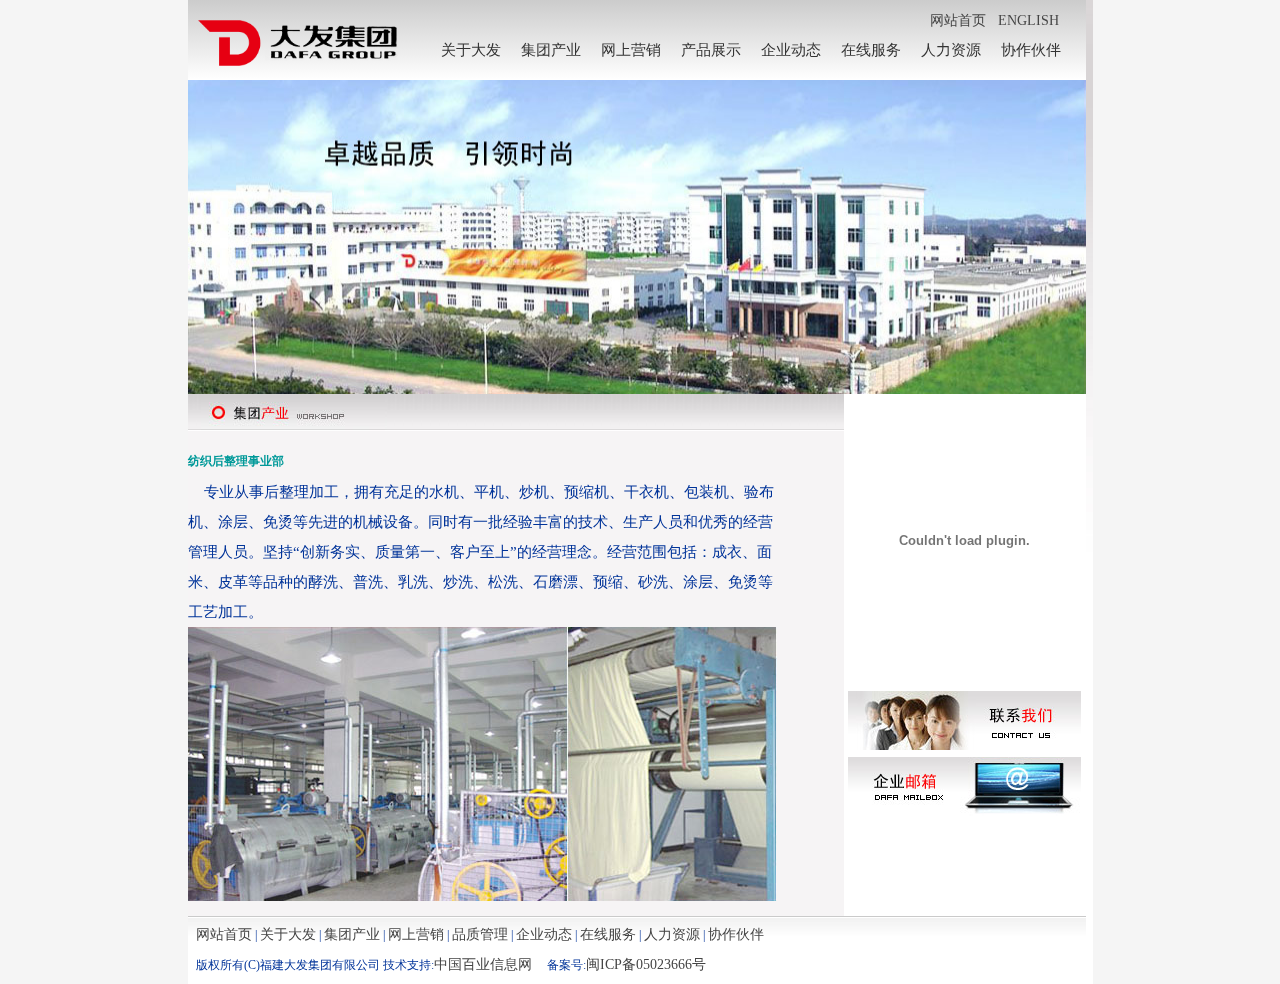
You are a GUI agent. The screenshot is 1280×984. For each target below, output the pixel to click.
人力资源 (951, 50)
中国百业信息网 (483, 964)
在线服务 (871, 50)
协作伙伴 (1031, 50)
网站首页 (958, 20)
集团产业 (551, 50)
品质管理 (480, 934)
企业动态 (791, 50)
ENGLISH (1028, 20)
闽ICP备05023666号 (646, 964)
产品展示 (711, 50)
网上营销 (631, 50)
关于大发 (471, 50)
